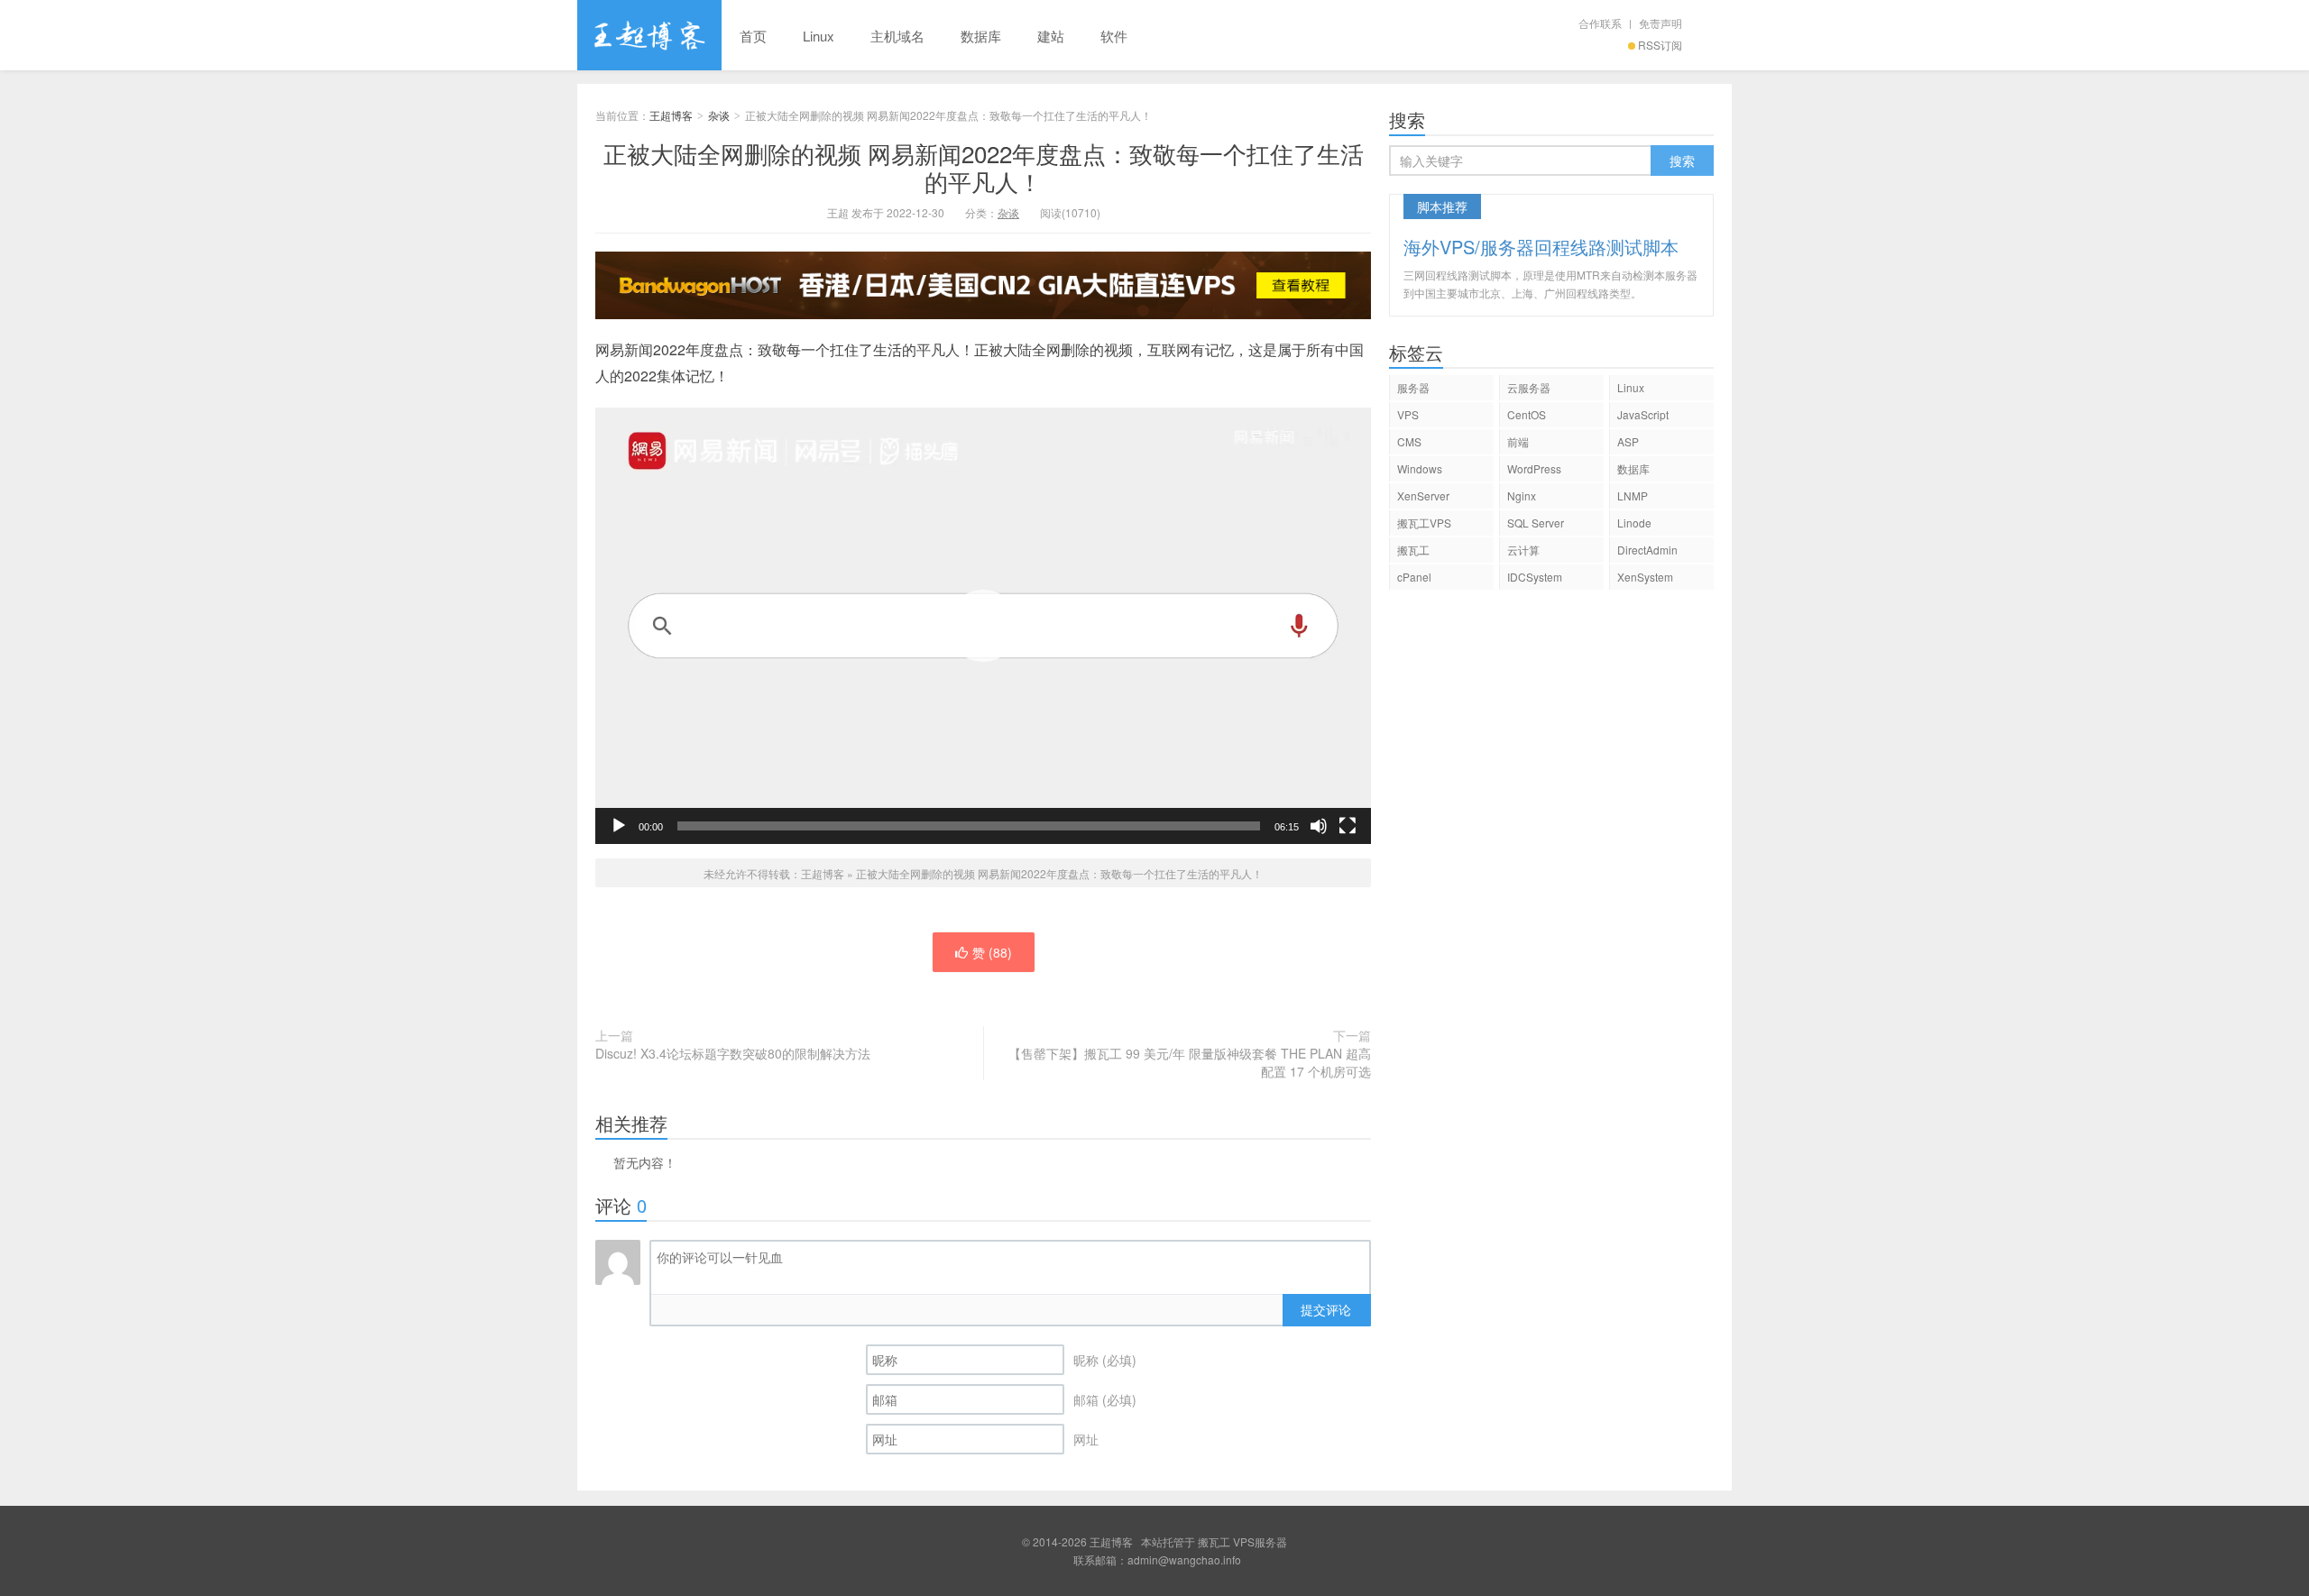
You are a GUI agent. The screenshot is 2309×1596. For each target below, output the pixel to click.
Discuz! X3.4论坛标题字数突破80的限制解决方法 (733, 1053)
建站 (1051, 36)
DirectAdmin (1647, 550)
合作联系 (1600, 23)
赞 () (992, 952)
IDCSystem (1535, 577)
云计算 (1523, 550)
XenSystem (1645, 577)
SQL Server (1536, 523)
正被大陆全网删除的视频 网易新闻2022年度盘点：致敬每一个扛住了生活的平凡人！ (984, 167)
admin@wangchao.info (1184, 1559)
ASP (1628, 441)
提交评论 (1326, 1309)
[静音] (1319, 826)
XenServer (1423, 495)
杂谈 (719, 115)
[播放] (619, 826)
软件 (1114, 36)
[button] (983, 626)
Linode (1634, 523)
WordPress (1534, 468)
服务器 (1413, 387)
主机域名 (897, 36)
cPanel (1414, 577)
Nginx (1522, 495)
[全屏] (1348, 826)
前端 (1518, 441)
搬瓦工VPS (1424, 523)
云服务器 (1529, 387)
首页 (753, 36)
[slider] (969, 826)
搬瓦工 (1413, 550)
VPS (1408, 414)
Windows (1420, 468)
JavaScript (1643, 414)
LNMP (1633, 495)
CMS (1409, 441)
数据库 (981, 36)
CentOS (1527, 414)
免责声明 (1660, 23)
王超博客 (649, 35)
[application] (983, 626)
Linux (819, 36)
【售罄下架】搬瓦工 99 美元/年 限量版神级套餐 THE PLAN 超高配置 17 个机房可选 (1190, 1062)
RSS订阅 (1660, 45)
